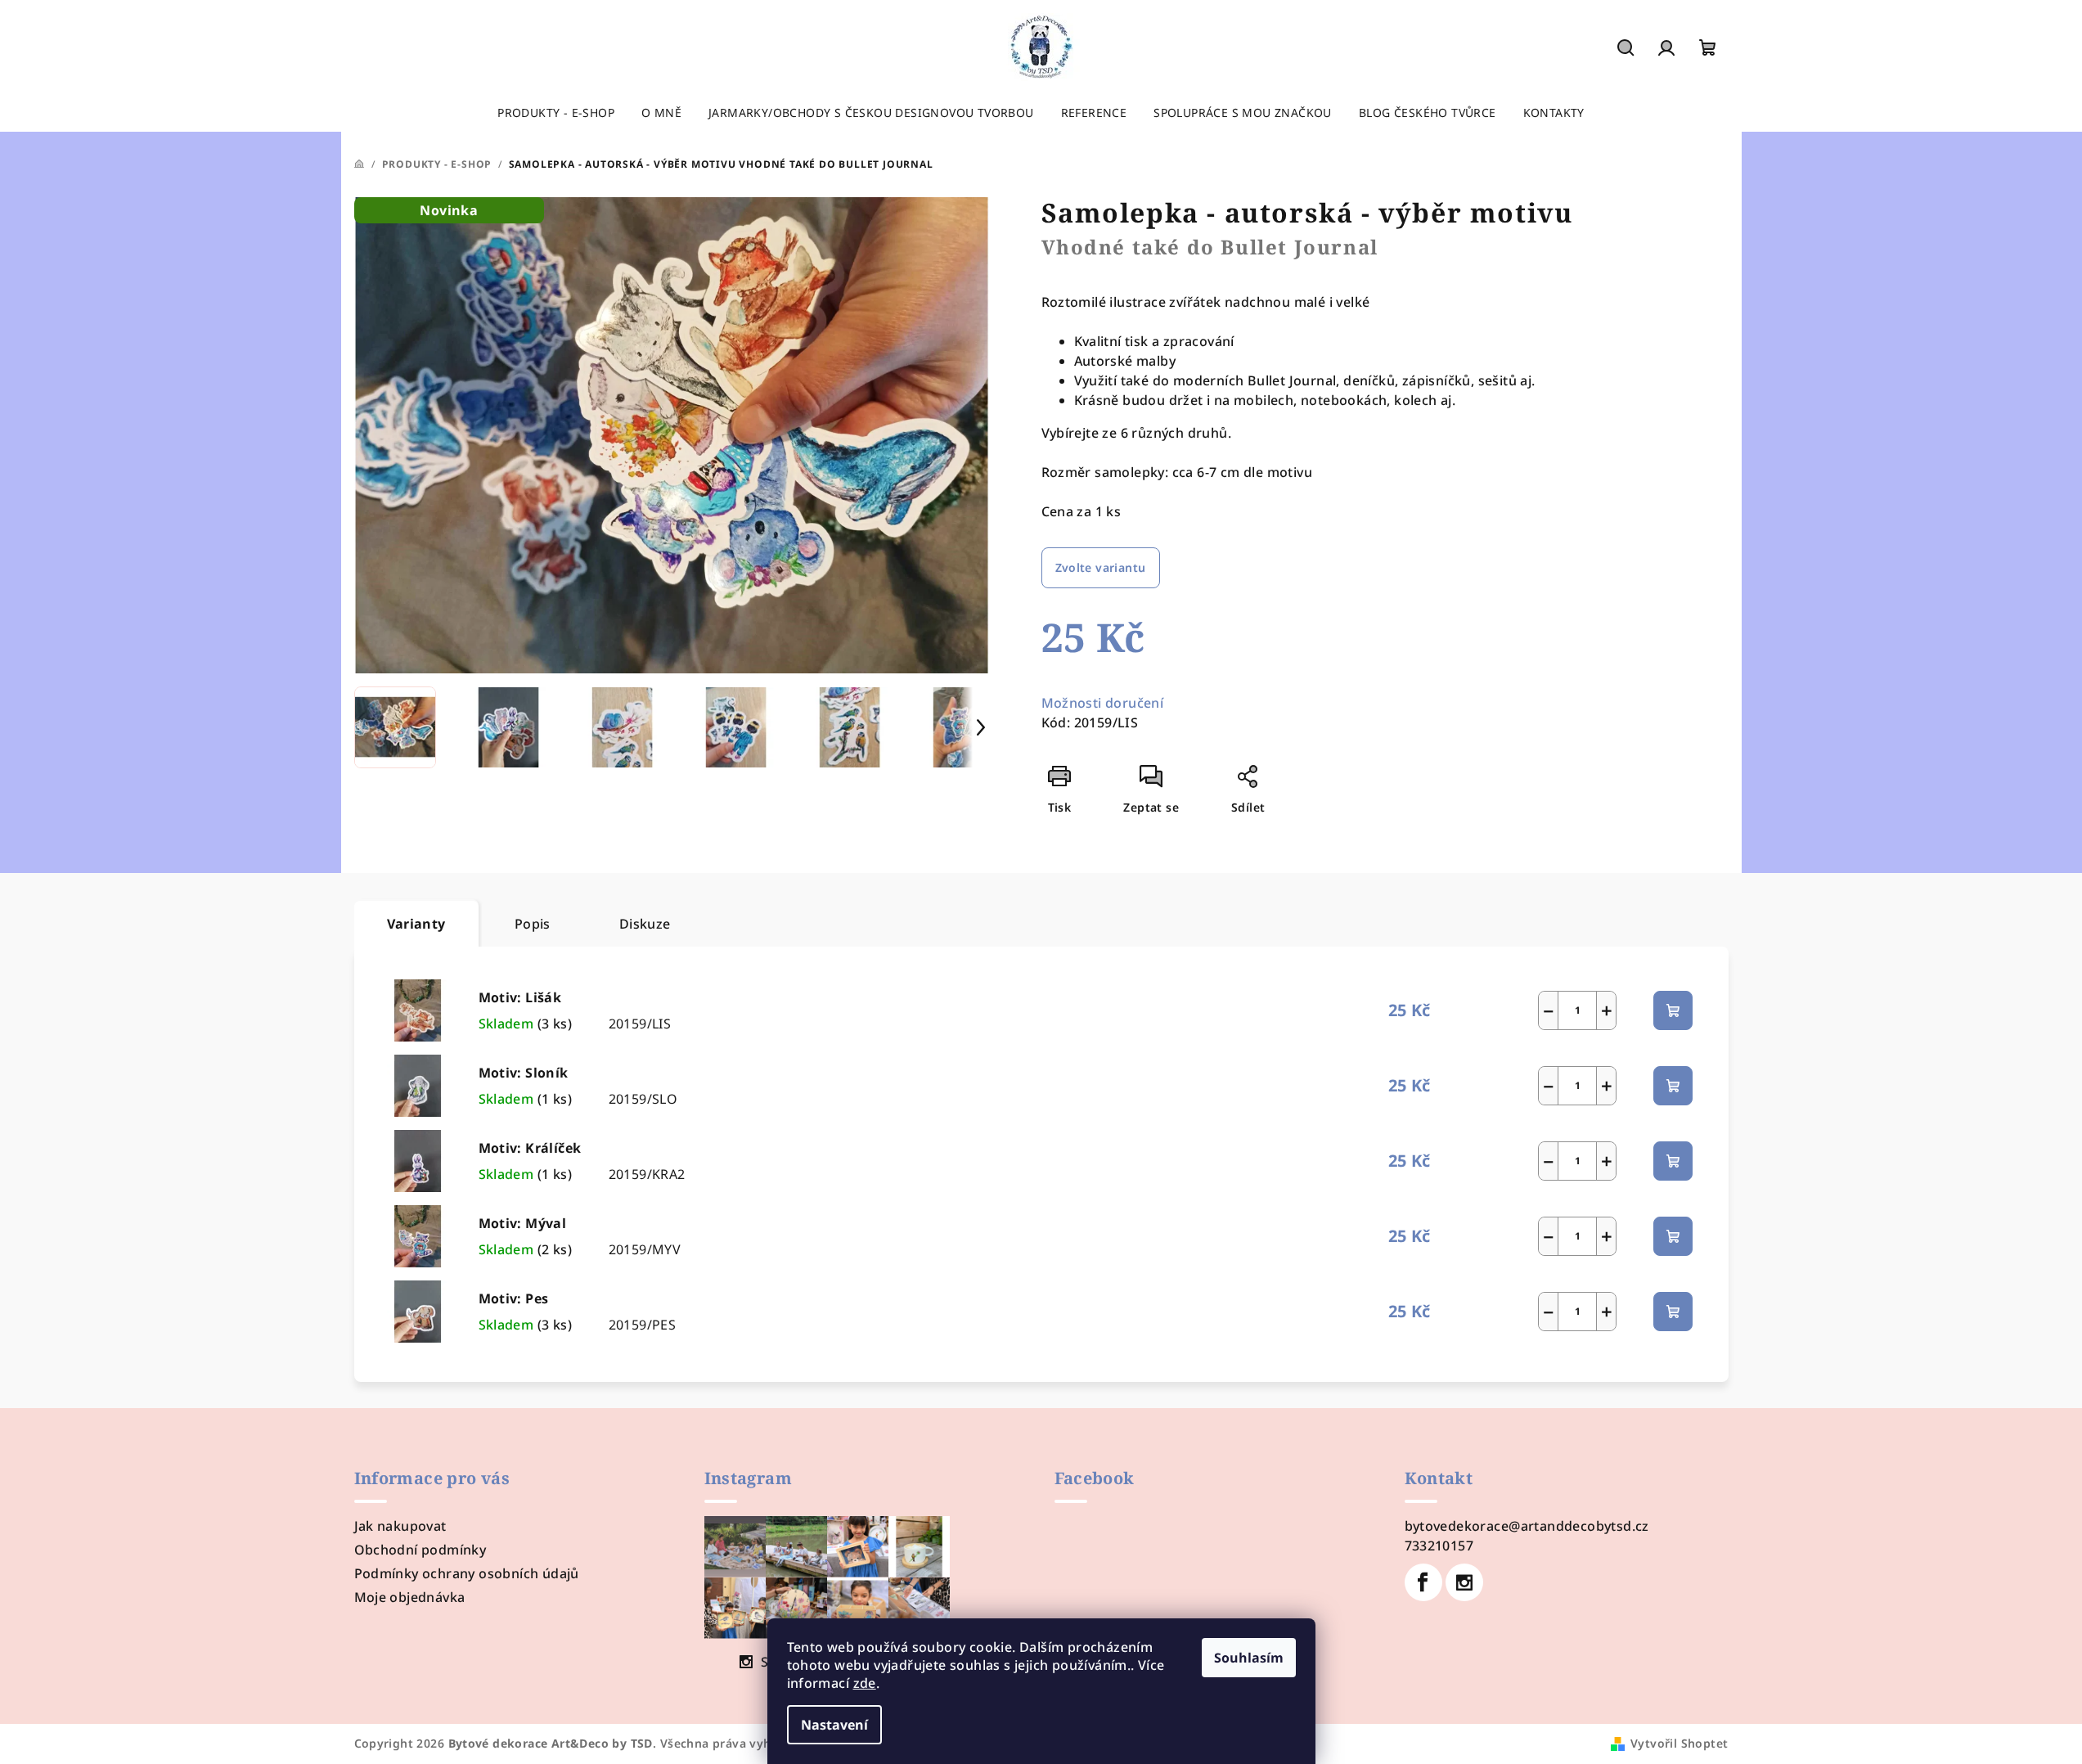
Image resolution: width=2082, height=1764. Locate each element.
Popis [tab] (533, 924)
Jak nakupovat (400, 1526)
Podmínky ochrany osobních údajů (467, 1573)
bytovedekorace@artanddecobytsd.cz (1527, 1526)
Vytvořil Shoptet (1679, 1743)
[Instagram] (1464, 1582)
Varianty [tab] (416, 924)
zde (865, 1683)
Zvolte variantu (1101, 567)
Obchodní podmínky (420, 1550)
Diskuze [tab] (645, 924)
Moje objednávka (410, 1597)
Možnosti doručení (1103, 703)
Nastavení (834, 1725)
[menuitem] (556, 113)
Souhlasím (1249, 1658)
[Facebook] (1423, 1582)
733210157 (1439, 1546)
